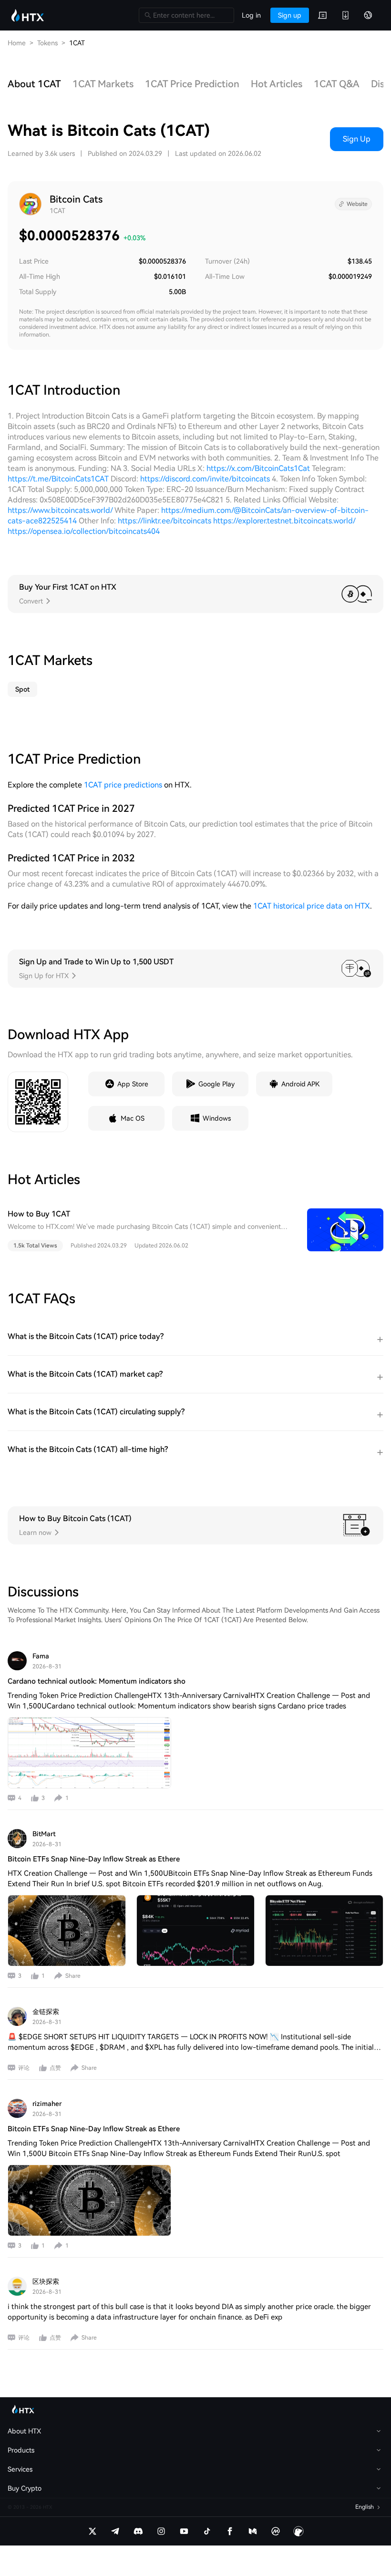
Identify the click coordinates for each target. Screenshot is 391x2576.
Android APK (300, 1084)
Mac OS (133, 1118)
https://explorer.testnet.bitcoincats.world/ (284, 521)
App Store (133, 1084)
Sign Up (357, 139)
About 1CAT (34, 84)
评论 (24, 2068)
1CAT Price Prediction (192, 84)
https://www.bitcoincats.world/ (60, 510)
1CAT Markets (103, 84)
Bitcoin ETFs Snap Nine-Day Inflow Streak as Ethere (94, 1859)
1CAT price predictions (123, 785)
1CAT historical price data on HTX (312, 906)
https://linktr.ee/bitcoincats (165, 521)
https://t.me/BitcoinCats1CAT (58, 479)
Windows (217, 1118)
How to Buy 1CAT (39, 1214)
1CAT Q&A (337, 84)
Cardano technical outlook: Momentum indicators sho (97, 1681)
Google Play (216, 1084)
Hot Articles (277, 84)
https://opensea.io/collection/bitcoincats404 (84, 531)
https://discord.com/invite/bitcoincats (205, 479)
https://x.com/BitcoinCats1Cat (258, 468)
